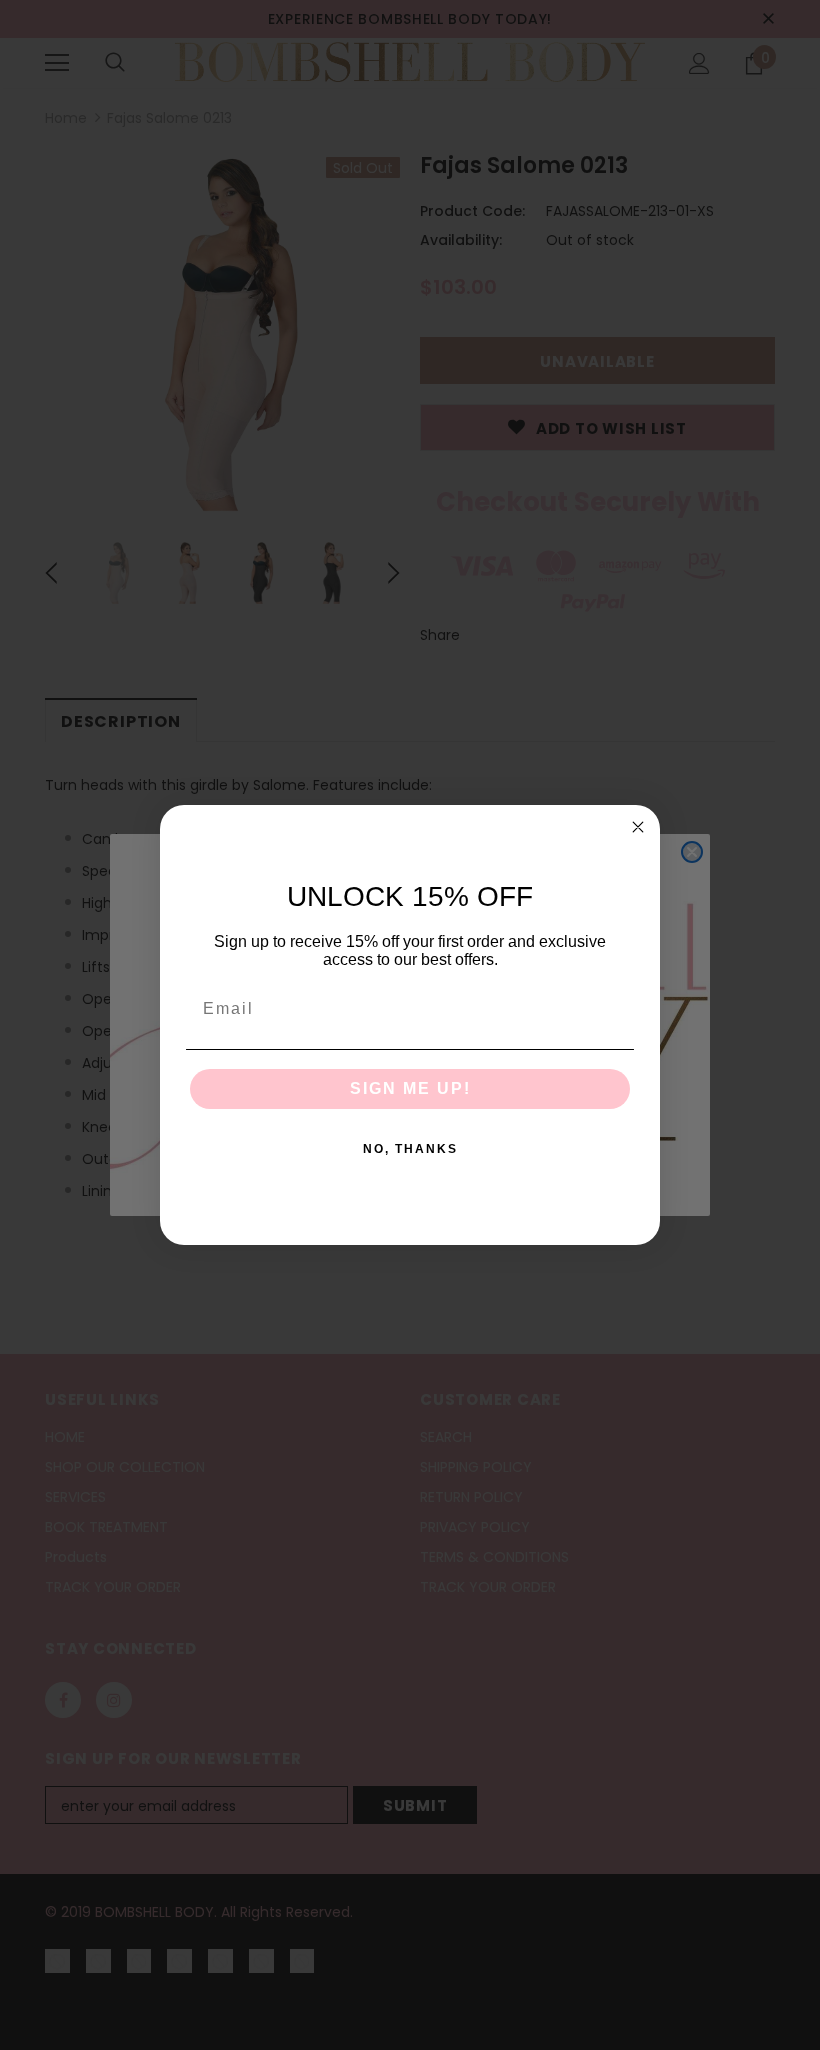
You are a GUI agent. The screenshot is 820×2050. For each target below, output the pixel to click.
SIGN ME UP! (410, 1088)
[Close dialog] (638, 827)
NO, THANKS (410, 1149)
